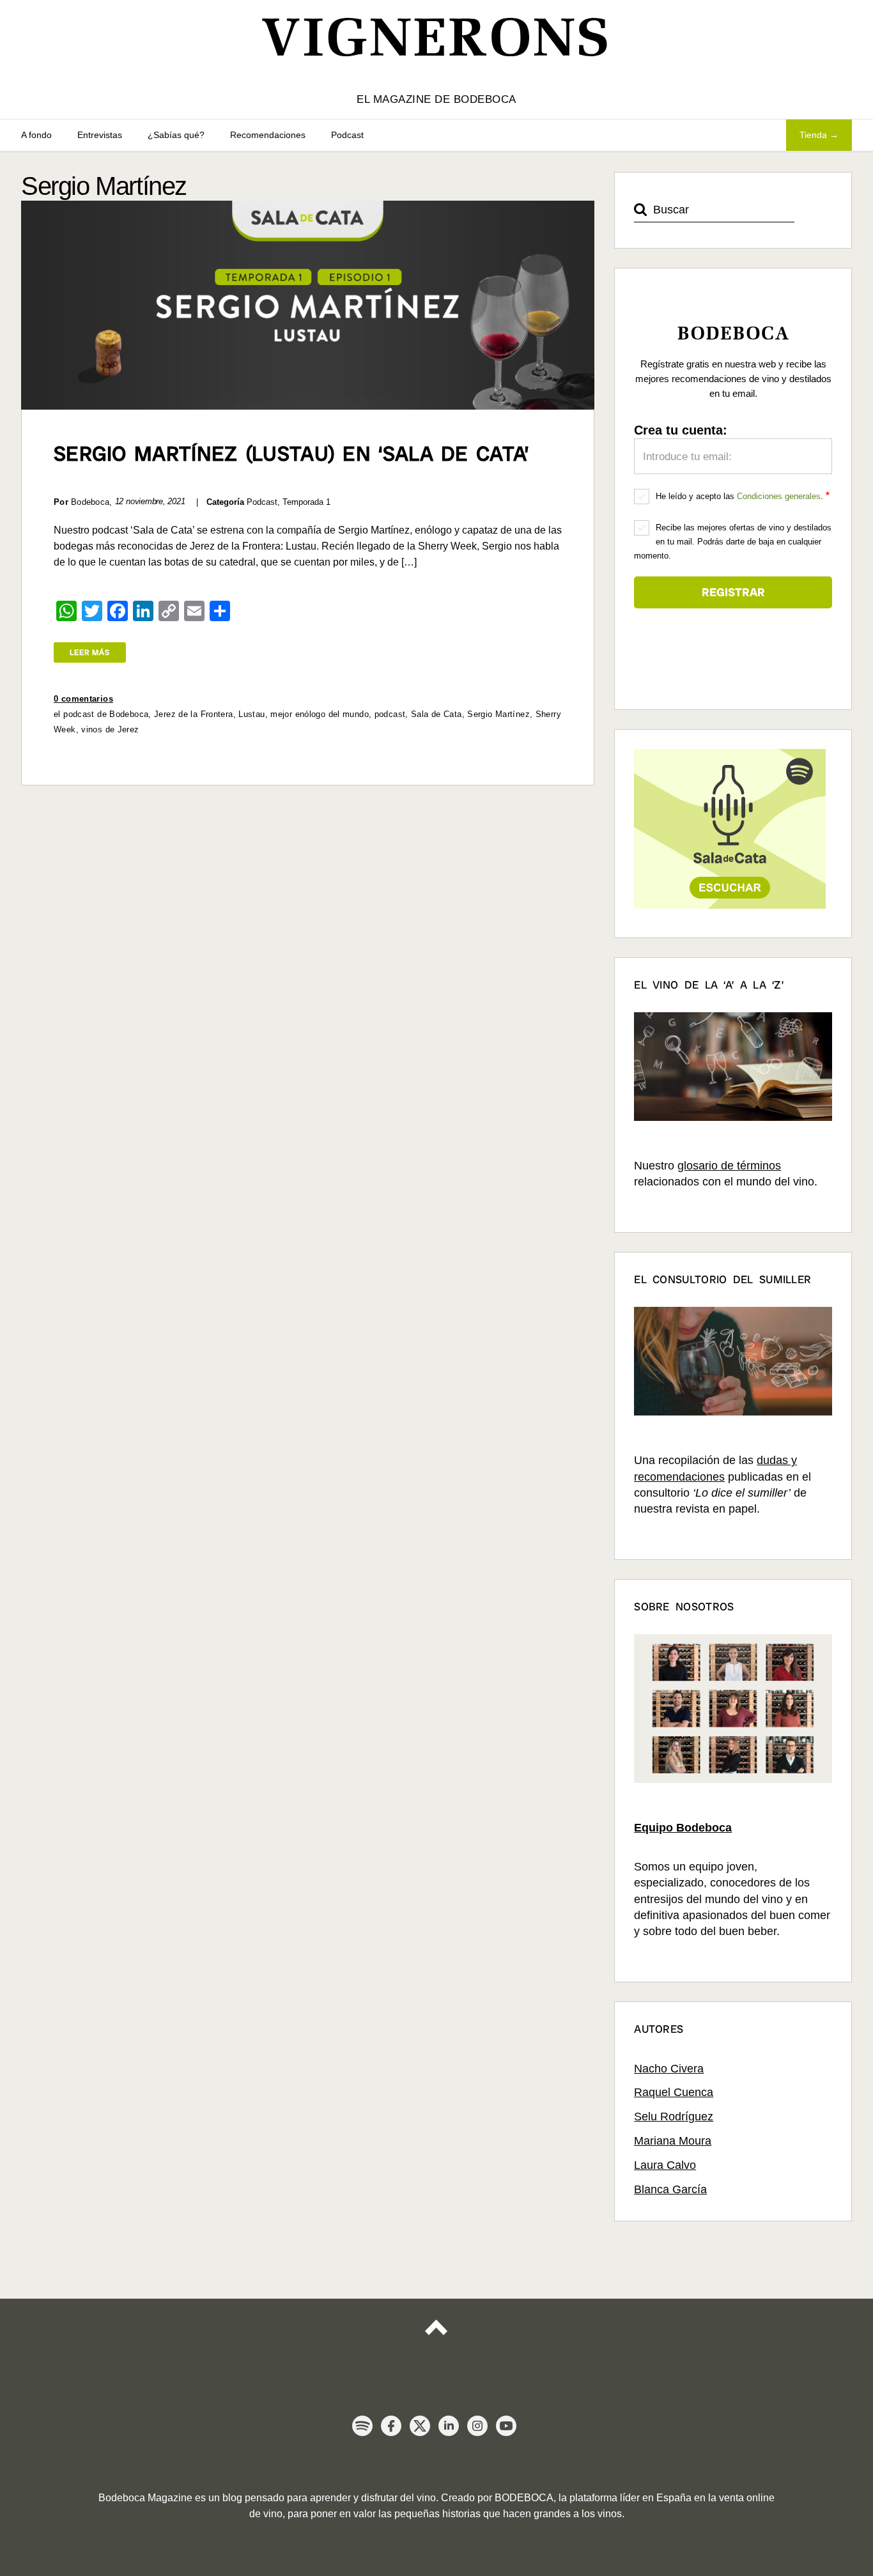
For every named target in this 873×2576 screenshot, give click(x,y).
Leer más (90, 652)
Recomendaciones (268, 135)
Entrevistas (100, 135)
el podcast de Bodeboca (101, 714)
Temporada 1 (306, 502)
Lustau (251, 714)
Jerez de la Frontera (194, 714)
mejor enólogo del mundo (320, 714)
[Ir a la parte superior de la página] (436, 2339)
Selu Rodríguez (674, 2117)
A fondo (36, 135)
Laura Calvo (665, 2165)
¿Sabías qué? (176, 135)
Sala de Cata (436, 714)
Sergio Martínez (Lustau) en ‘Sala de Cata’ (291, 454)
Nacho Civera (669, 2069)
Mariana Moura (673, 2141)
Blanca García (670, 2189)
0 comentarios (83, 699)
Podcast (347, 135)
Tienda (813, 135)
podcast (390, 714)
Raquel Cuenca (674, 2092)
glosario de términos (729, 1166)
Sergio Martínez (498, 714)
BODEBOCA (524, 2498)
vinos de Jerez (110, 729)
